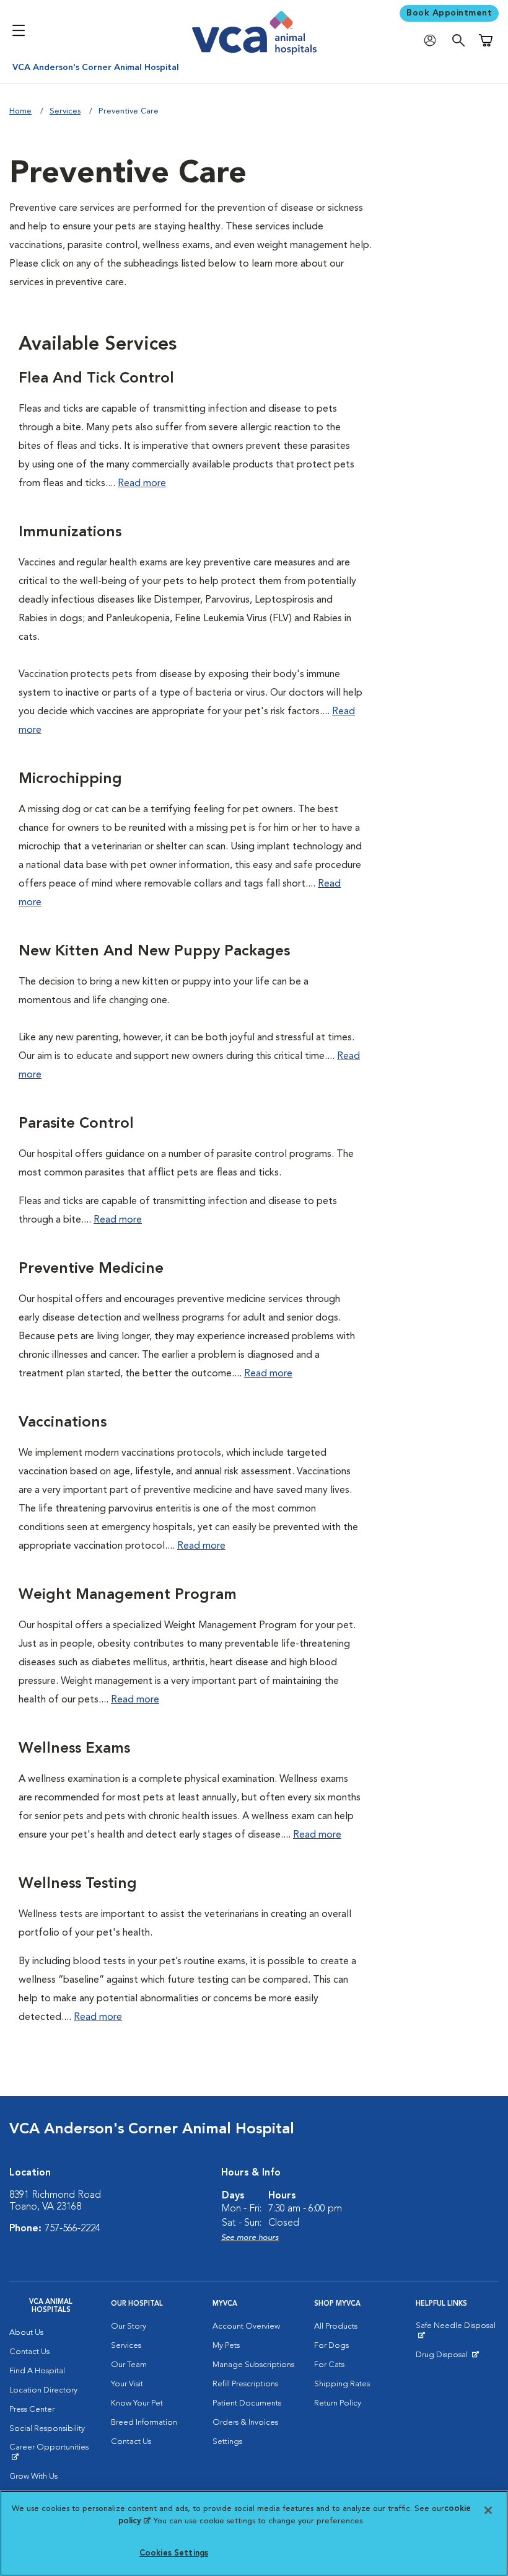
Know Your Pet (137, 2403)
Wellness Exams (74, 1749)
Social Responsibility (47, 2429)
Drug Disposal (447, 2358)
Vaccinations (63, 1423)
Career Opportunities (51, 2452)
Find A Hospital (37, 2371)
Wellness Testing (78, 1884)
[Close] (488, 2510)
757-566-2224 (72, 2229)
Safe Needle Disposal (457, 2330)
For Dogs (331, 2346)
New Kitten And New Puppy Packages (154, 952)
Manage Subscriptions (253, 2365)
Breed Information (144, 2423)
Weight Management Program (128, 1595)
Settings (227, 2442)
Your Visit (127, 2384)
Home (20, 111)
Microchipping (70, 779)
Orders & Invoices (245, 2423)
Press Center (32, 2410)
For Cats (329, 2365)
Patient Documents (247, 2403)
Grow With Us (33, 2476)
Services (65, 111)
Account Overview (246, 2326)
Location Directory (43, 2390)
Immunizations (70, 533)
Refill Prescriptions (245, 2384)
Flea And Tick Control (96, 379)
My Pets (226, 2346)
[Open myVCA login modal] (433, 41)
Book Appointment (449, 13)
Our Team (129, 2365)
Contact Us (29, 2352)
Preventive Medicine (91, 1269)
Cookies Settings (174, 2553)
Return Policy (338, 2403)
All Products (336, 2326)
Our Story (129, 2326)
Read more (142, 484)
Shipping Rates (342, 2384)
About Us (26, 2333)
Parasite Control (76, 1124)
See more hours (250, 2238)
